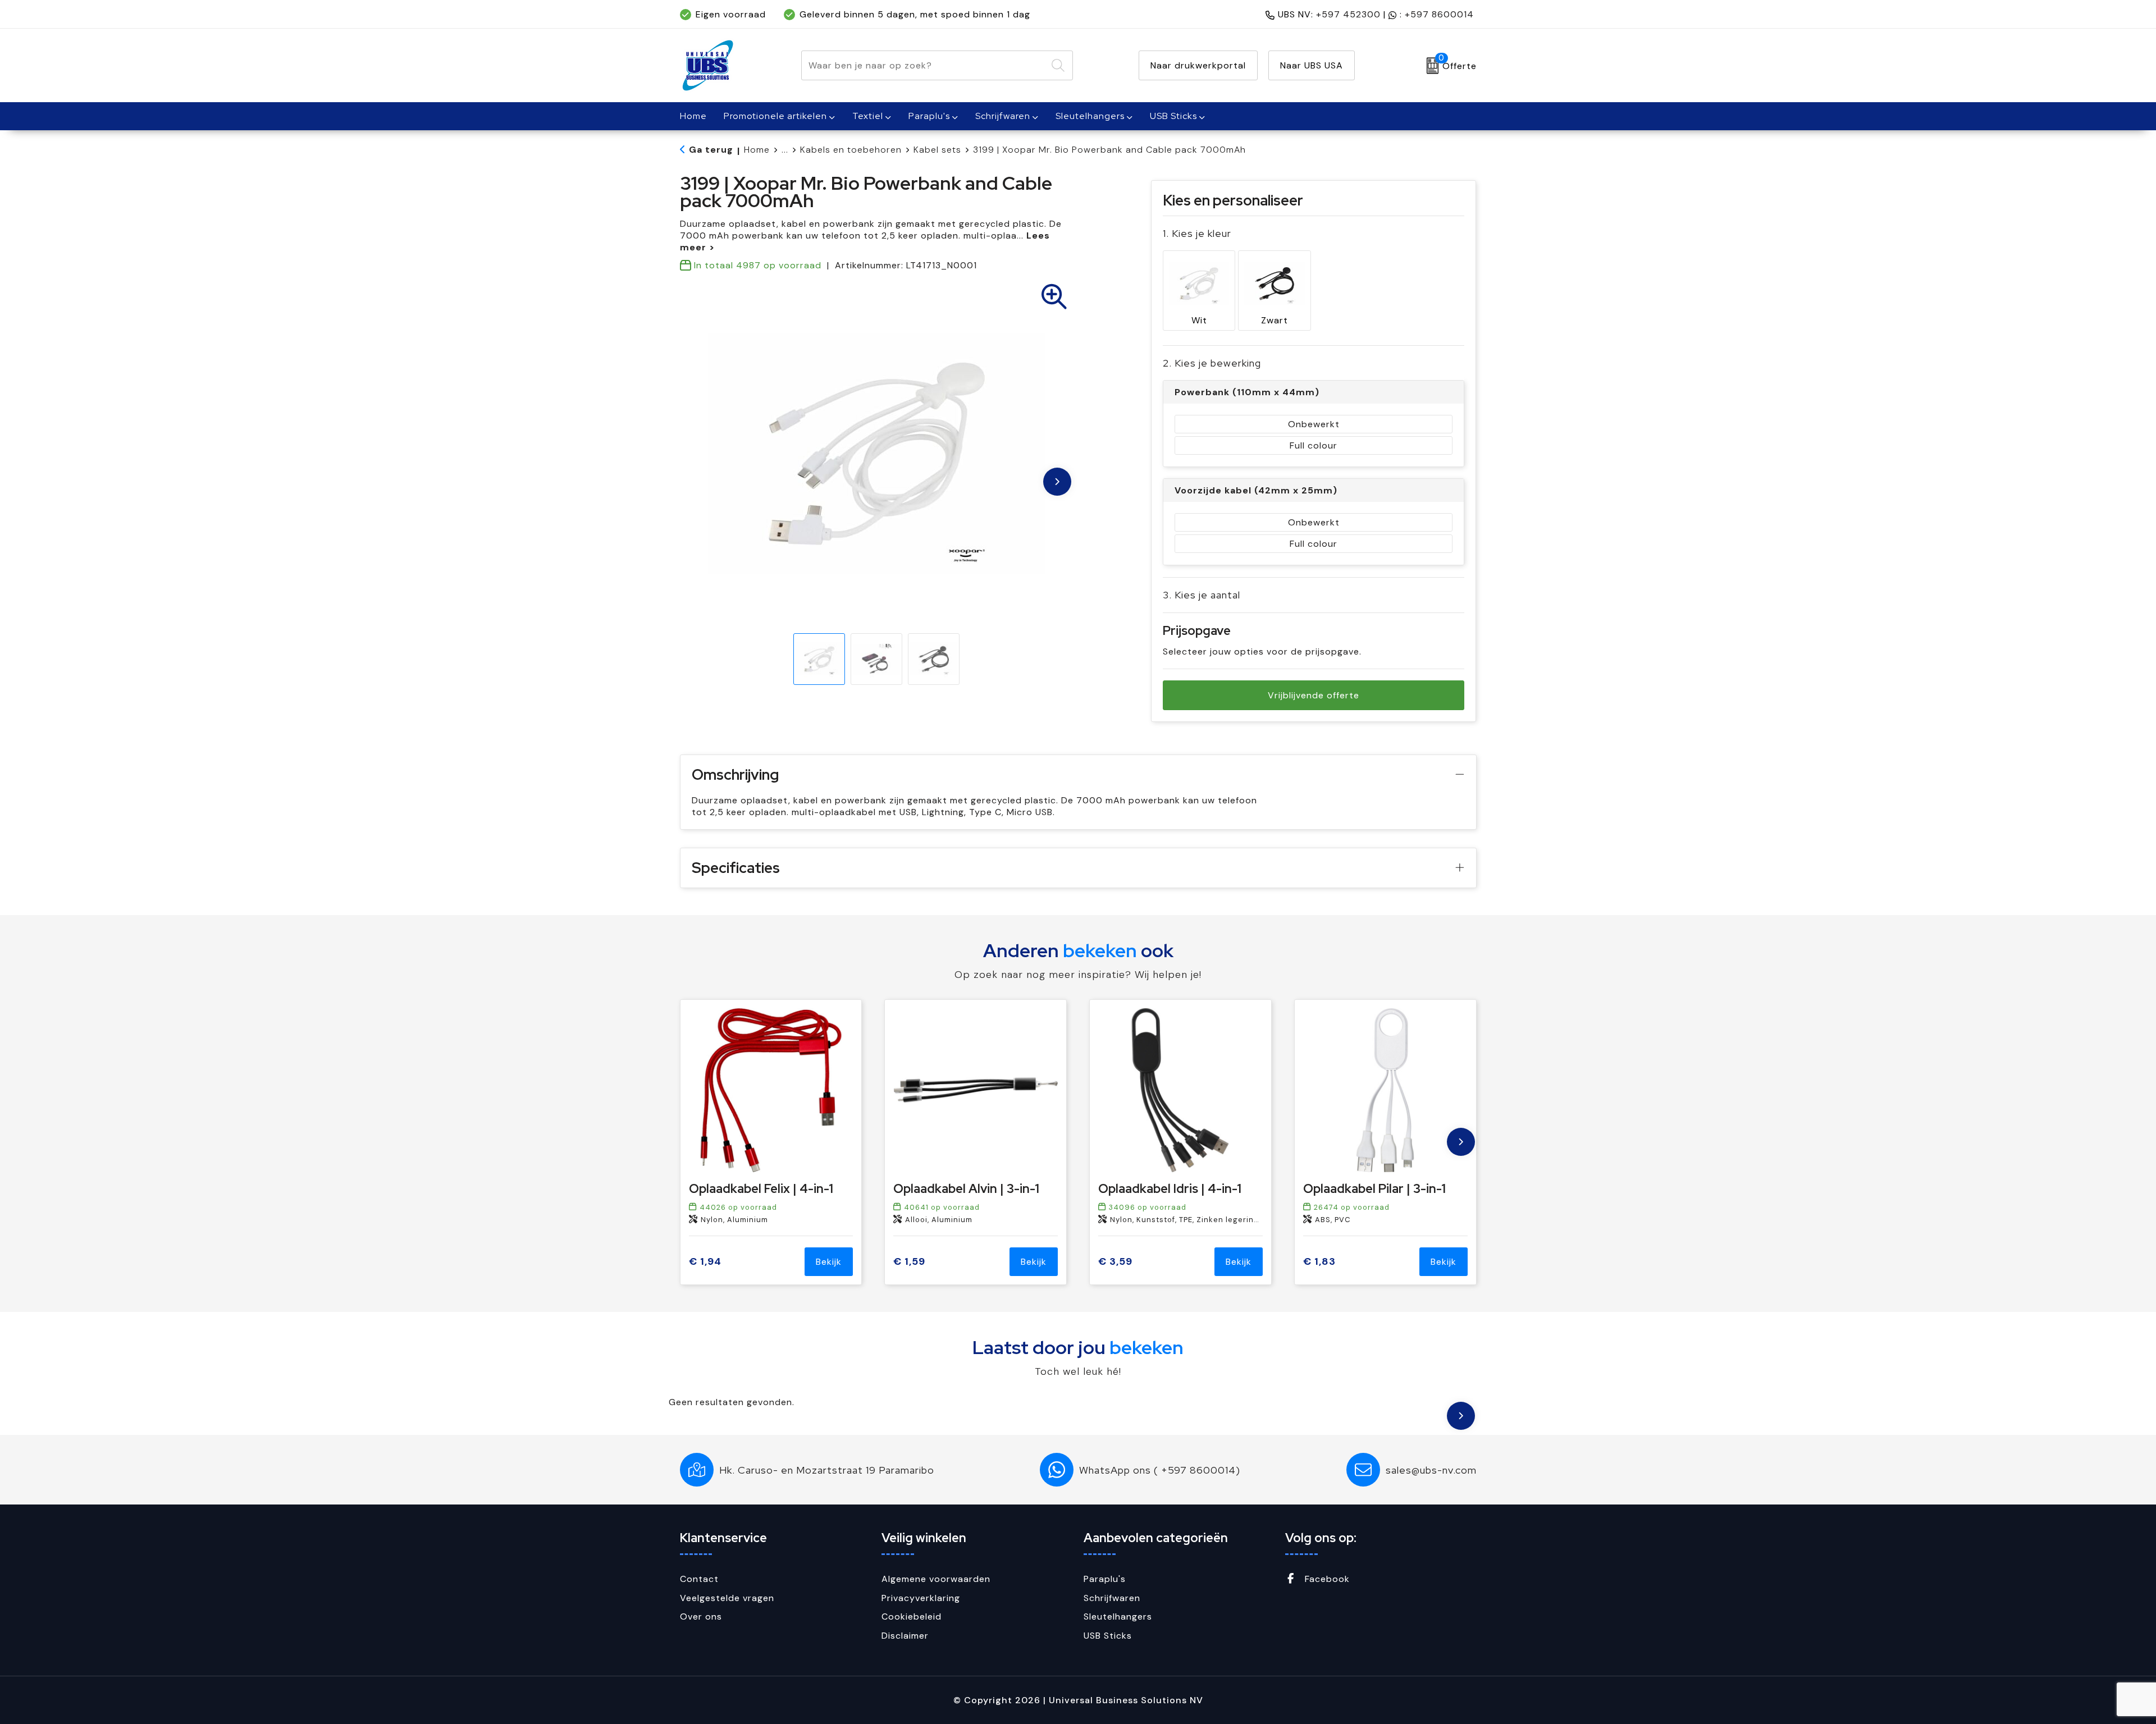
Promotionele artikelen (775, 116)
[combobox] (924, 65)
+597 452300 (1348, 14)
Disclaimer (905, 1636)
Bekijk (829, 1262)
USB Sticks (1173, 116)
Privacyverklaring (921, 1598)
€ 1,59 (909, 1262)
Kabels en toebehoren (851, 150)
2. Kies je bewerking (1212, 363)
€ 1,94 (705, 1262)
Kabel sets (937, 150)
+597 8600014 (1439, 14)
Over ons (701, 1616)
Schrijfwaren (1003, 116)
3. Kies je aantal (1202, 595)
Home (757, 150)
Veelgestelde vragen (727, 1598)
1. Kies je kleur (1197, 233)
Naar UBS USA (1312, 65)
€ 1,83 (1319, 1262)
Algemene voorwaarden (936, 1579)
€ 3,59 (1115, 1262)
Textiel (868, 116)
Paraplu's (929, 116)
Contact (699, 1579)
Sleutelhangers (1090, 116)
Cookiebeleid (912, 1616)
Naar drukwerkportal (1198, 65)
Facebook (1326, 1579)
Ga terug (711, 150)
